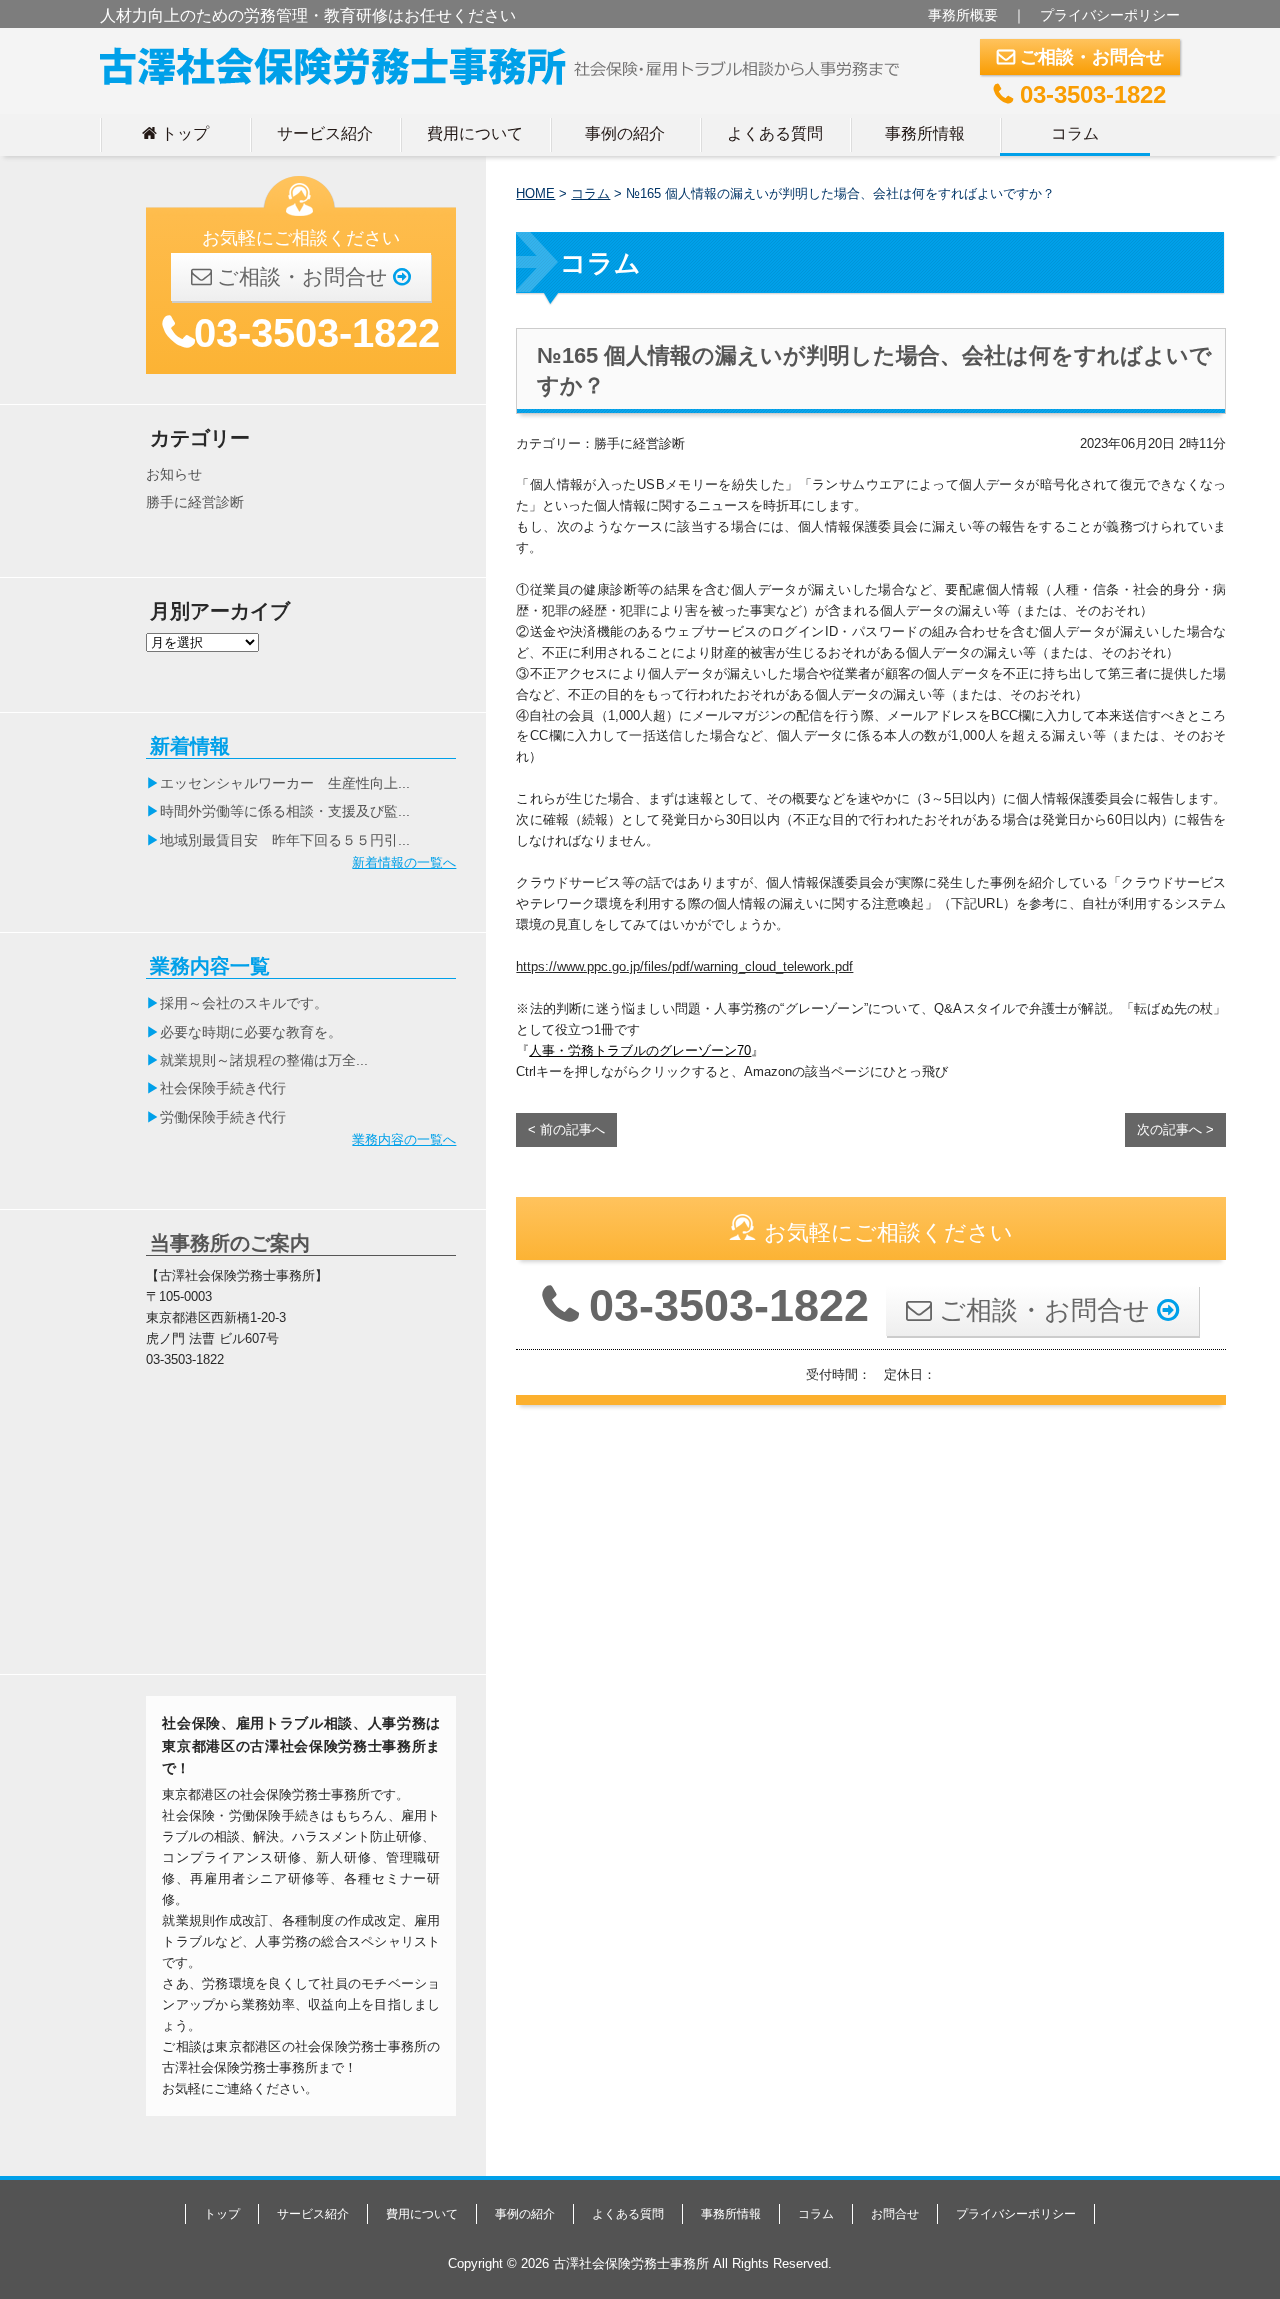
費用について (475, 133)
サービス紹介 (325, 133)
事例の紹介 (625, 133)
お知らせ (174, 474)
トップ (175, 133)
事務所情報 (925, 133)
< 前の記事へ (566, 1129)
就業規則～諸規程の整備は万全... (264, 1060)
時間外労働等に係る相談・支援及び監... (285, 811)
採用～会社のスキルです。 (244, 1003)
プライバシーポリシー (1110, 15)
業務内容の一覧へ (404, 1139)
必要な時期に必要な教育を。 (251, 1032)
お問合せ (895, 2214)
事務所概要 (963, 15)
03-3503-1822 (1080, 94)
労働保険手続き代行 (223, 1117)
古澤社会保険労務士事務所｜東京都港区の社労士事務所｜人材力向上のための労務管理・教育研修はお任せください (508, 62)
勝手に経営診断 (195, 502)
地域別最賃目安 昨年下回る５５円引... (285, 840)
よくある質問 (775, 133)
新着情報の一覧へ (404, 862)
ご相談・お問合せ (1080, 57)
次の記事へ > (1175, 1129)
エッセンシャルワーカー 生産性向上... (285, 783)
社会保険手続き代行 (223, 1088)
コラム (1075, 133)
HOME (535, 193)
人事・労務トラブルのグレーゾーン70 (640, 1050)
